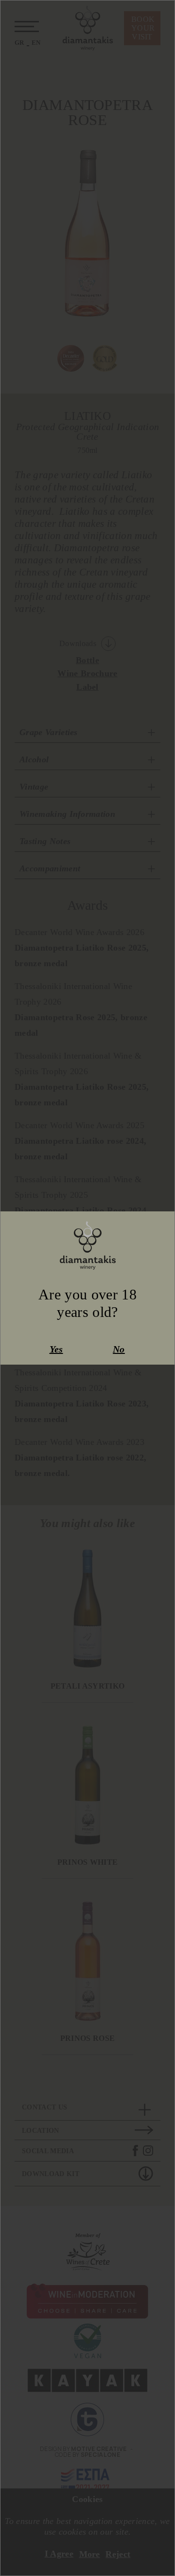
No (119, 1350)
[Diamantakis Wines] (88, 1245)
